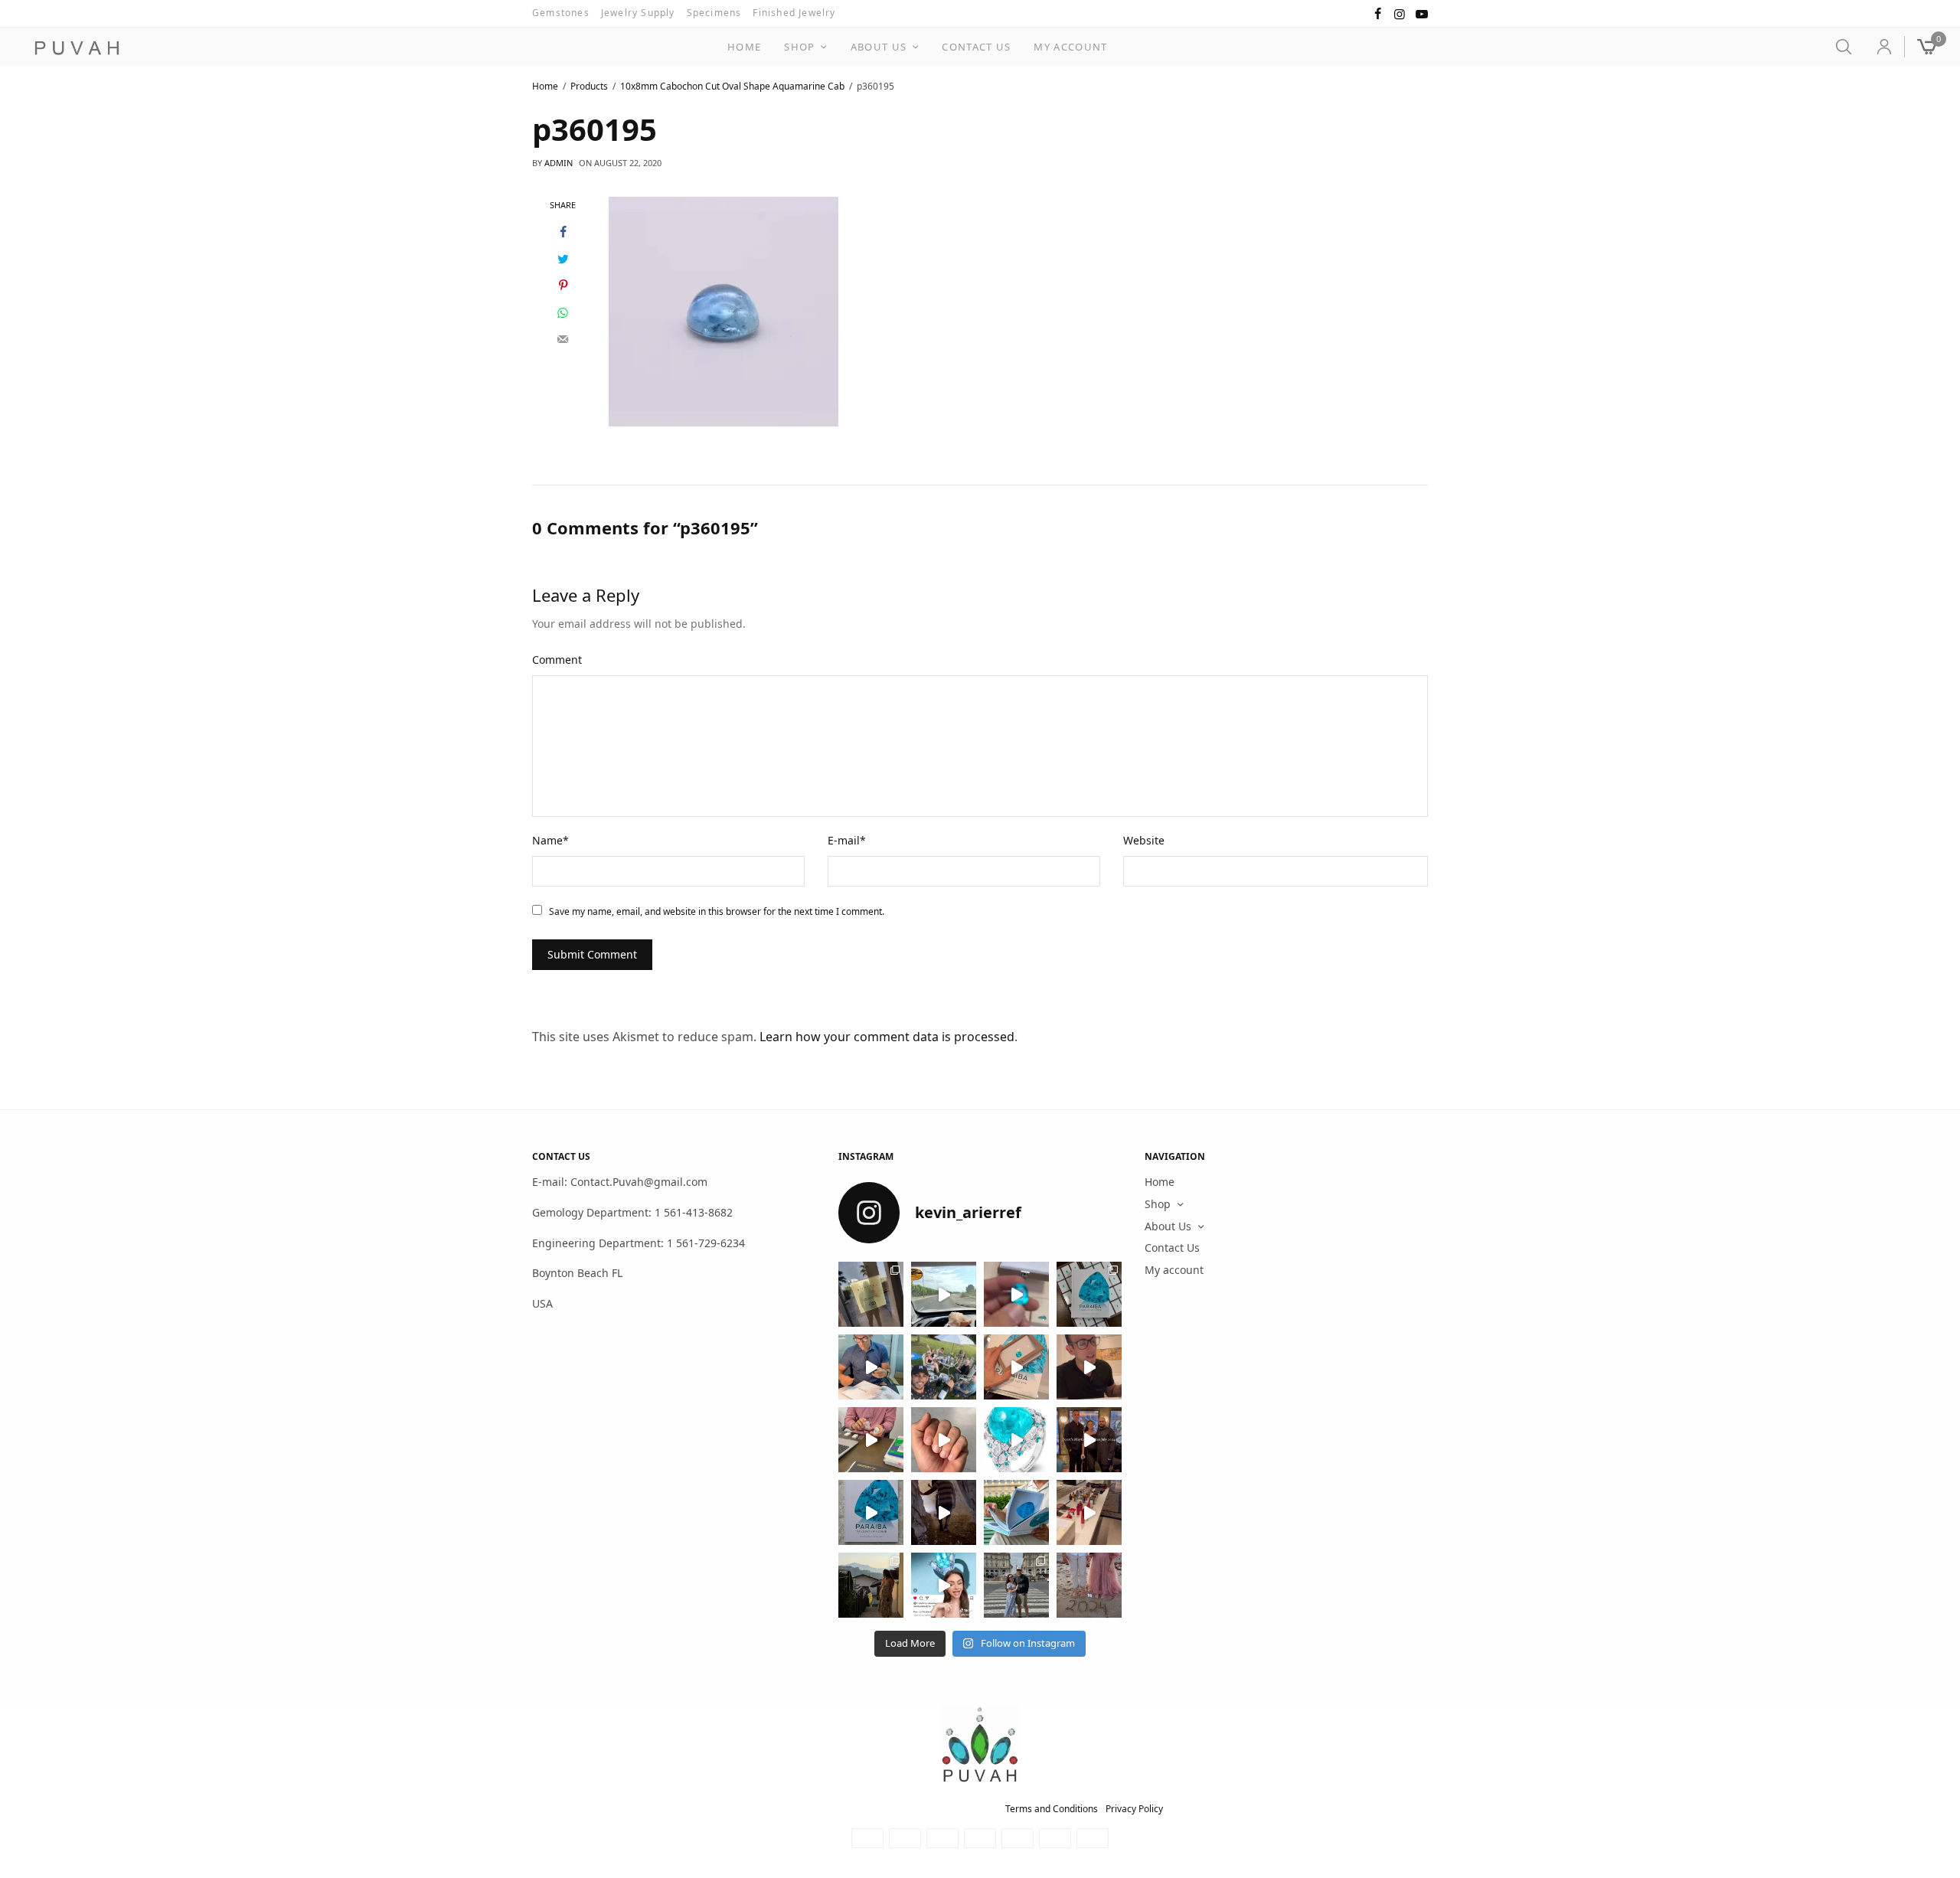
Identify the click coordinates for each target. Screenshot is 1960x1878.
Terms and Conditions (1052, 1809)
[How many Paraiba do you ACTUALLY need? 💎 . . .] (1016, 1440)
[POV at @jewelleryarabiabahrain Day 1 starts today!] (944, 1294)
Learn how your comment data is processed (887, 1037)
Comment (557, 660)
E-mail (847, 840)
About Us (879, 47)
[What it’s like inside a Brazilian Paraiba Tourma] (944, 1512)
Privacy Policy (1134, 1809)
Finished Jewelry (794, 13)
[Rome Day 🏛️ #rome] (1016, 1585)
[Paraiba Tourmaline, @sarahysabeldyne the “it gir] (944, 1585)
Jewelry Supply (638, 13)
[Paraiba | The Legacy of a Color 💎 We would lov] (1016, 1512)
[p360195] (724, 310)
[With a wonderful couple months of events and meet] (1089, 1294)
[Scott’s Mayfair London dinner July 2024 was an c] (1089, 1440)
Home (744, 47)
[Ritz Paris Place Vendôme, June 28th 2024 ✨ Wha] (871, 1512)
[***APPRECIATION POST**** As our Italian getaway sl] (871, 1585)
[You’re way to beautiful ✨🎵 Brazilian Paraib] (944, 1440)
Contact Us (976, 47)
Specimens (714, 13)
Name (550, 840)
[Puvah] (77, 48)
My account (1070, 47)
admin (559, 163)
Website (1144, 840)
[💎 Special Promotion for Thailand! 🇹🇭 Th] (871, 1367)
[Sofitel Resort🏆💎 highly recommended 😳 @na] (871, 1294)
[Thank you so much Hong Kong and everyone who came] (1016, 1367)
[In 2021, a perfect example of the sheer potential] (871, 1440)
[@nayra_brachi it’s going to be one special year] (1089, 1585)
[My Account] (1878, 47)
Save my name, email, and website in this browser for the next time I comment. (717, 911)
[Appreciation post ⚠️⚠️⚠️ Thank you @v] (1089, 1367)
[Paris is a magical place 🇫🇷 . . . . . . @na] (1089, 1512)
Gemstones (561, 13)
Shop (799, 47)
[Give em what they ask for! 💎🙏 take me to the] (1016, 1294)
